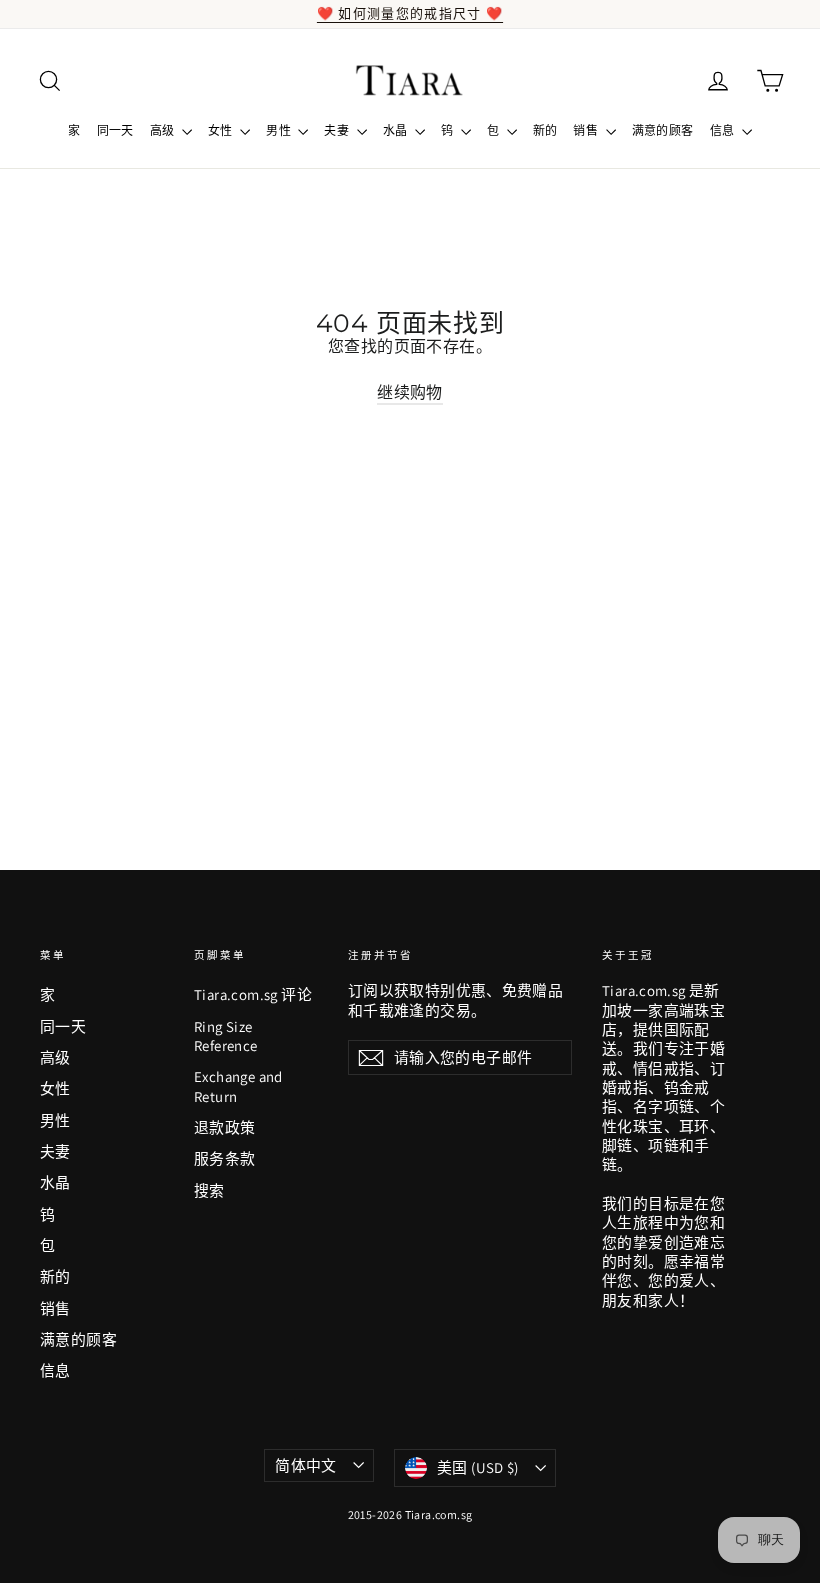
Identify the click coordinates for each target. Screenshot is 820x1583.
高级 (163, 130)
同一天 (115, 130)
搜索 (209, 1190)
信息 (723, 130)
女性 (221, 130)
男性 (279, 130)
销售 (586, 130)
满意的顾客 (663, 130)
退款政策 (225, 1127)
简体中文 (306, 1465)
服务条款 (225, 1158)
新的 (545, 130)
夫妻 (337, 130)
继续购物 (410, 392)
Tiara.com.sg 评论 (253, 994)
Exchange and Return (238, 1086)
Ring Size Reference (226, 1036)
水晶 (396, 130)
